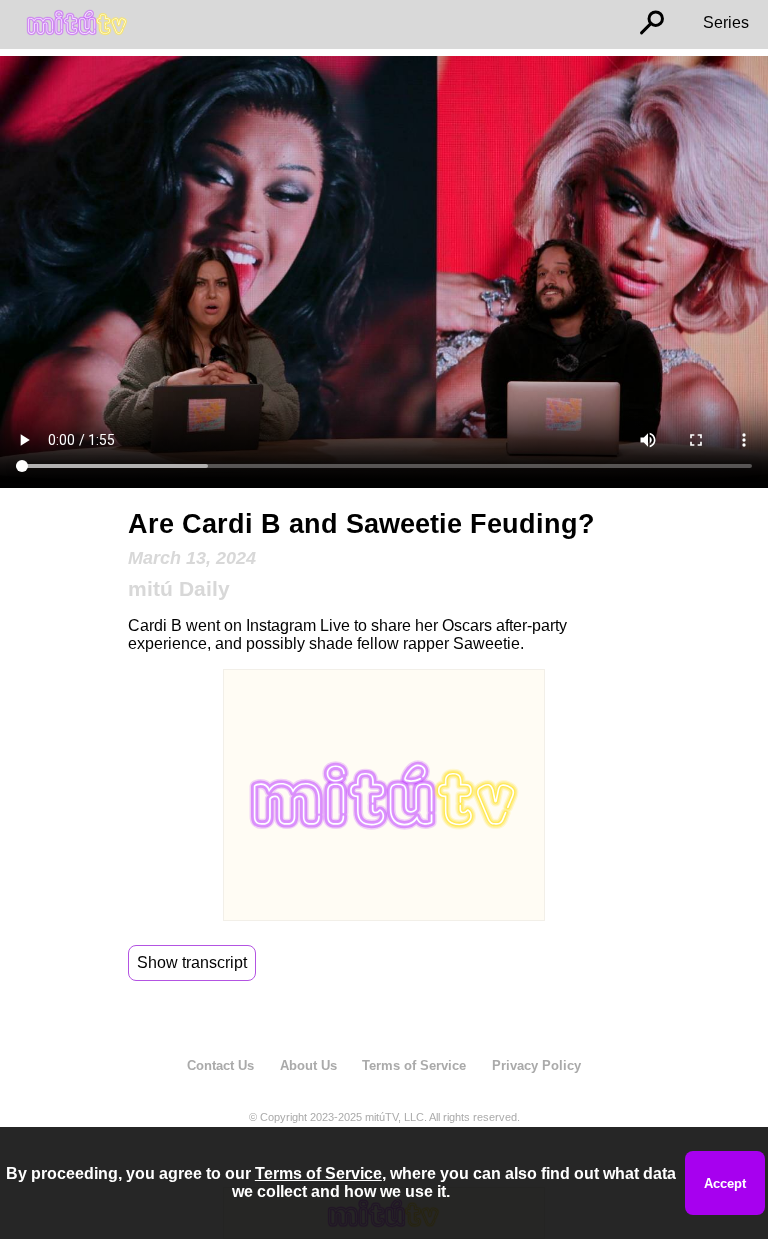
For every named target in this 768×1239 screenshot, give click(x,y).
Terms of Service (414, 1065)
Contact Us (220, 1065)
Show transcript (192, 962)
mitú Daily (179, 588)
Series (726, 22)
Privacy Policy (536, 1065)
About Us (308, 1065)
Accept (725, 1183)
